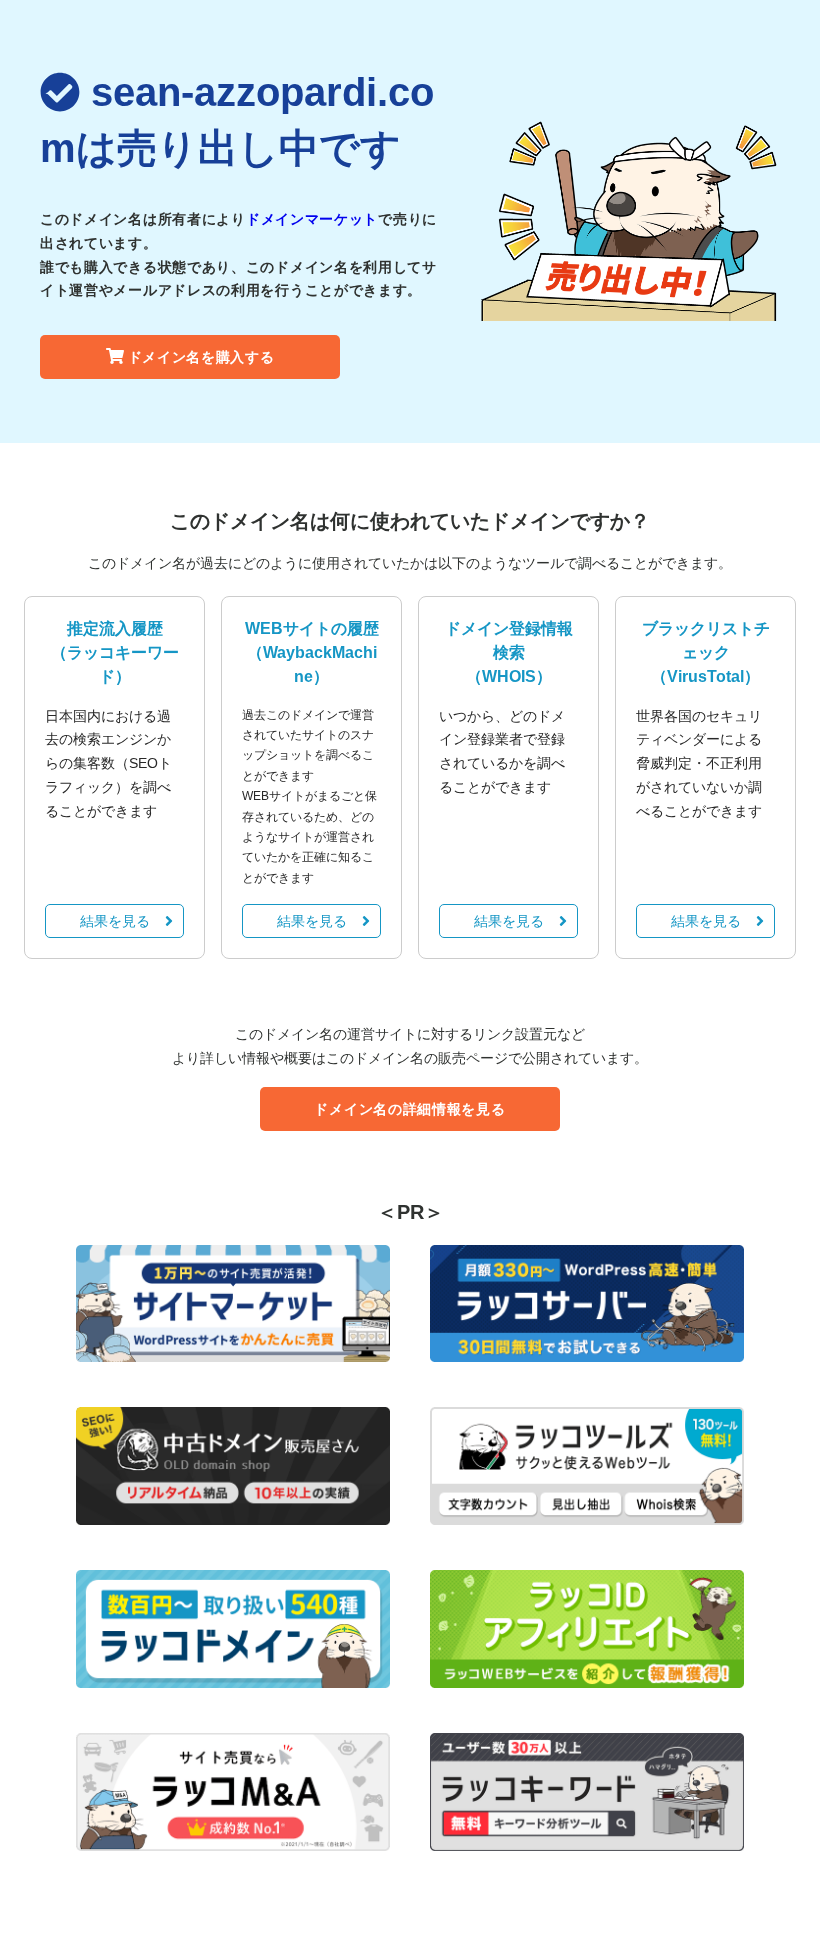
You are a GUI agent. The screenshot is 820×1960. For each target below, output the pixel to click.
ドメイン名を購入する (201, 357)
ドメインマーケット (312, 219)
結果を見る (115, 921)
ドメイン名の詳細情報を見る (409, 1109)
